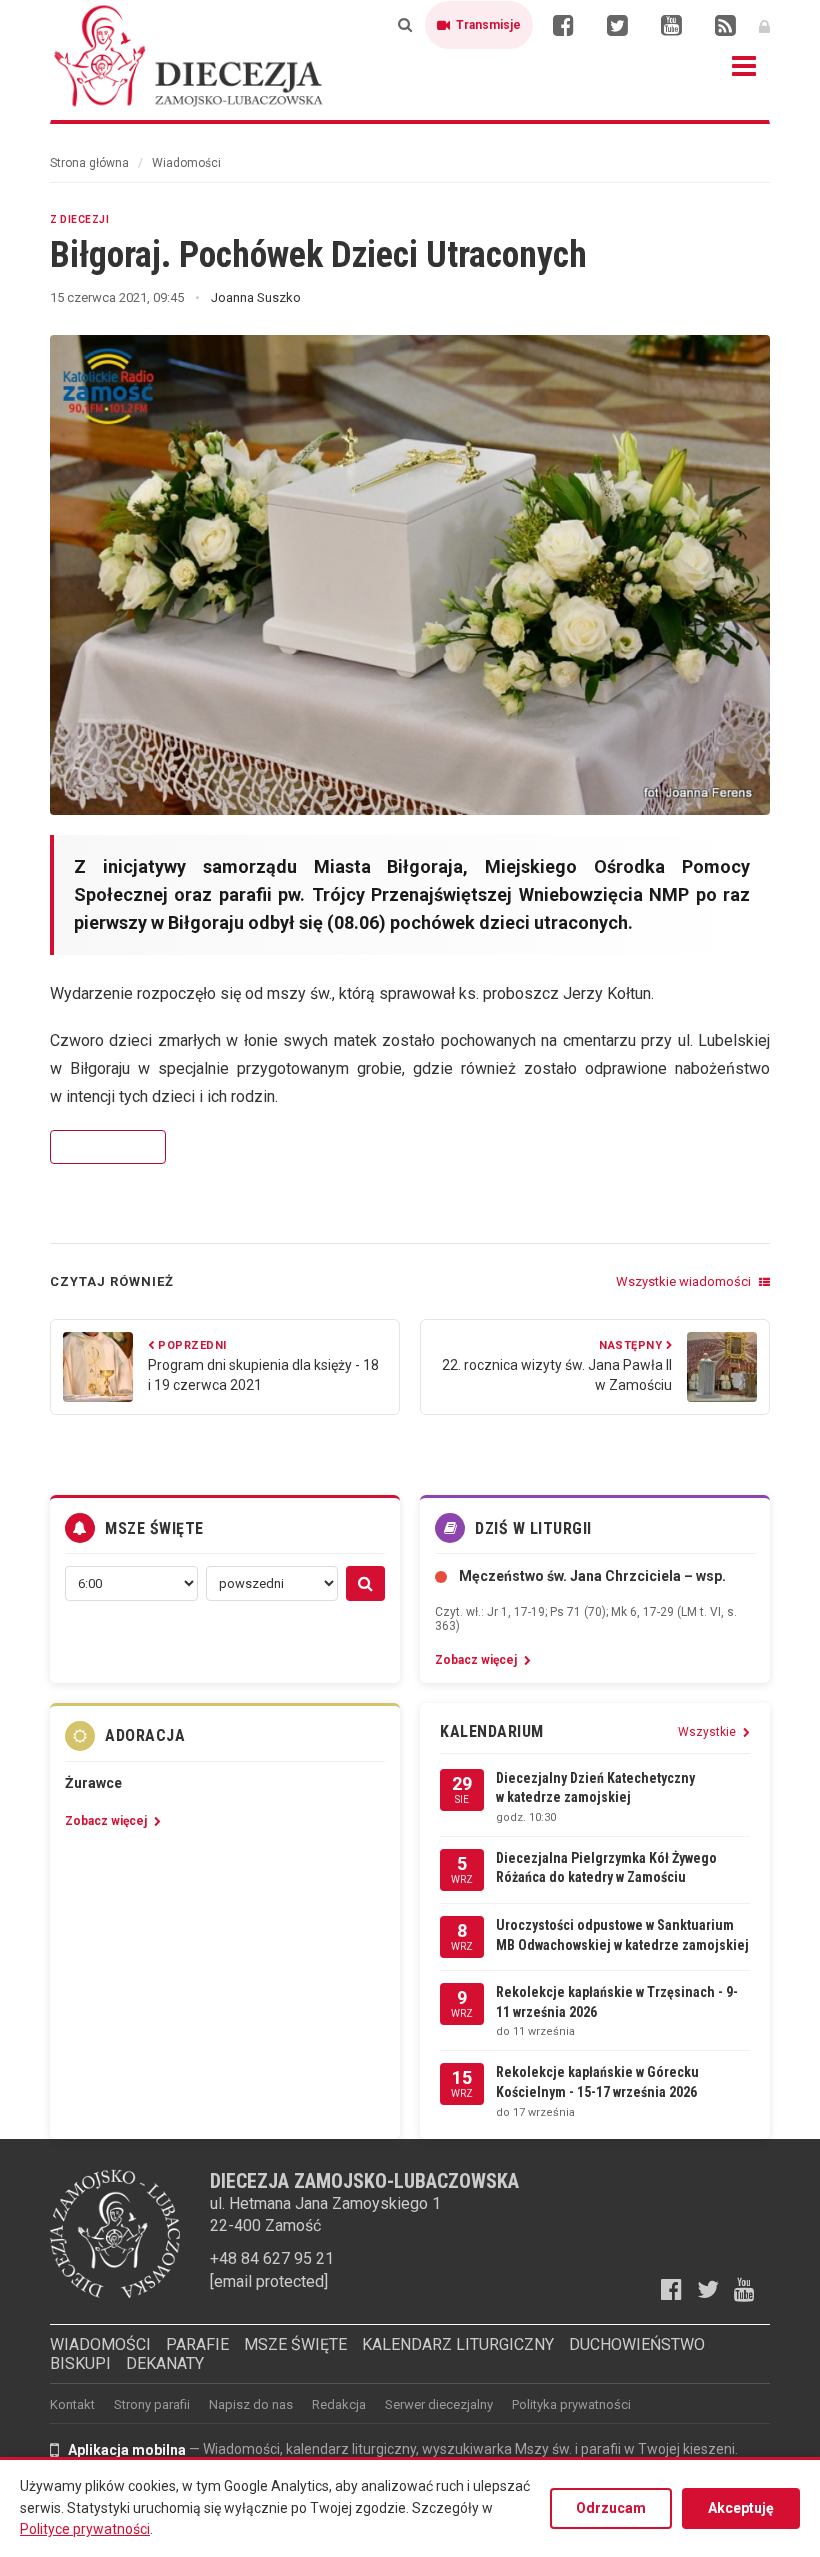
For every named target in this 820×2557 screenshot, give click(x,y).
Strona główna (89, 163)
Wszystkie (708, 1732)
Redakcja (339, 2404)
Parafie (197, 2344)
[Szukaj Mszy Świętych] (365, 1583)
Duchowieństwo (637, 2344)
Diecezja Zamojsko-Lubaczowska (190, 55)
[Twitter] (617, 25)
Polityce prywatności (85, 2529)
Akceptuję (741, 2508)
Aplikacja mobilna (127, 2450)
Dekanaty (165, 2363)
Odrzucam (611, 2508)
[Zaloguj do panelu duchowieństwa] (764, 25)
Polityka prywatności (571, 2404)
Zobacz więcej (108, 1147)
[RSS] (725, 25)
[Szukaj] (405, 25)
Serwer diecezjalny (439, 2404)
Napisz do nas (251, 2404)
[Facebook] (563, 25)
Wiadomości (186, 163)
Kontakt (72, 2404)
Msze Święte (295, 2344)
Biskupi (80, 2363)
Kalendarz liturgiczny (458, 2344)
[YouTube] (671, 25)
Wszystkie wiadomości (685, 1281)
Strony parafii (152, 2404)
